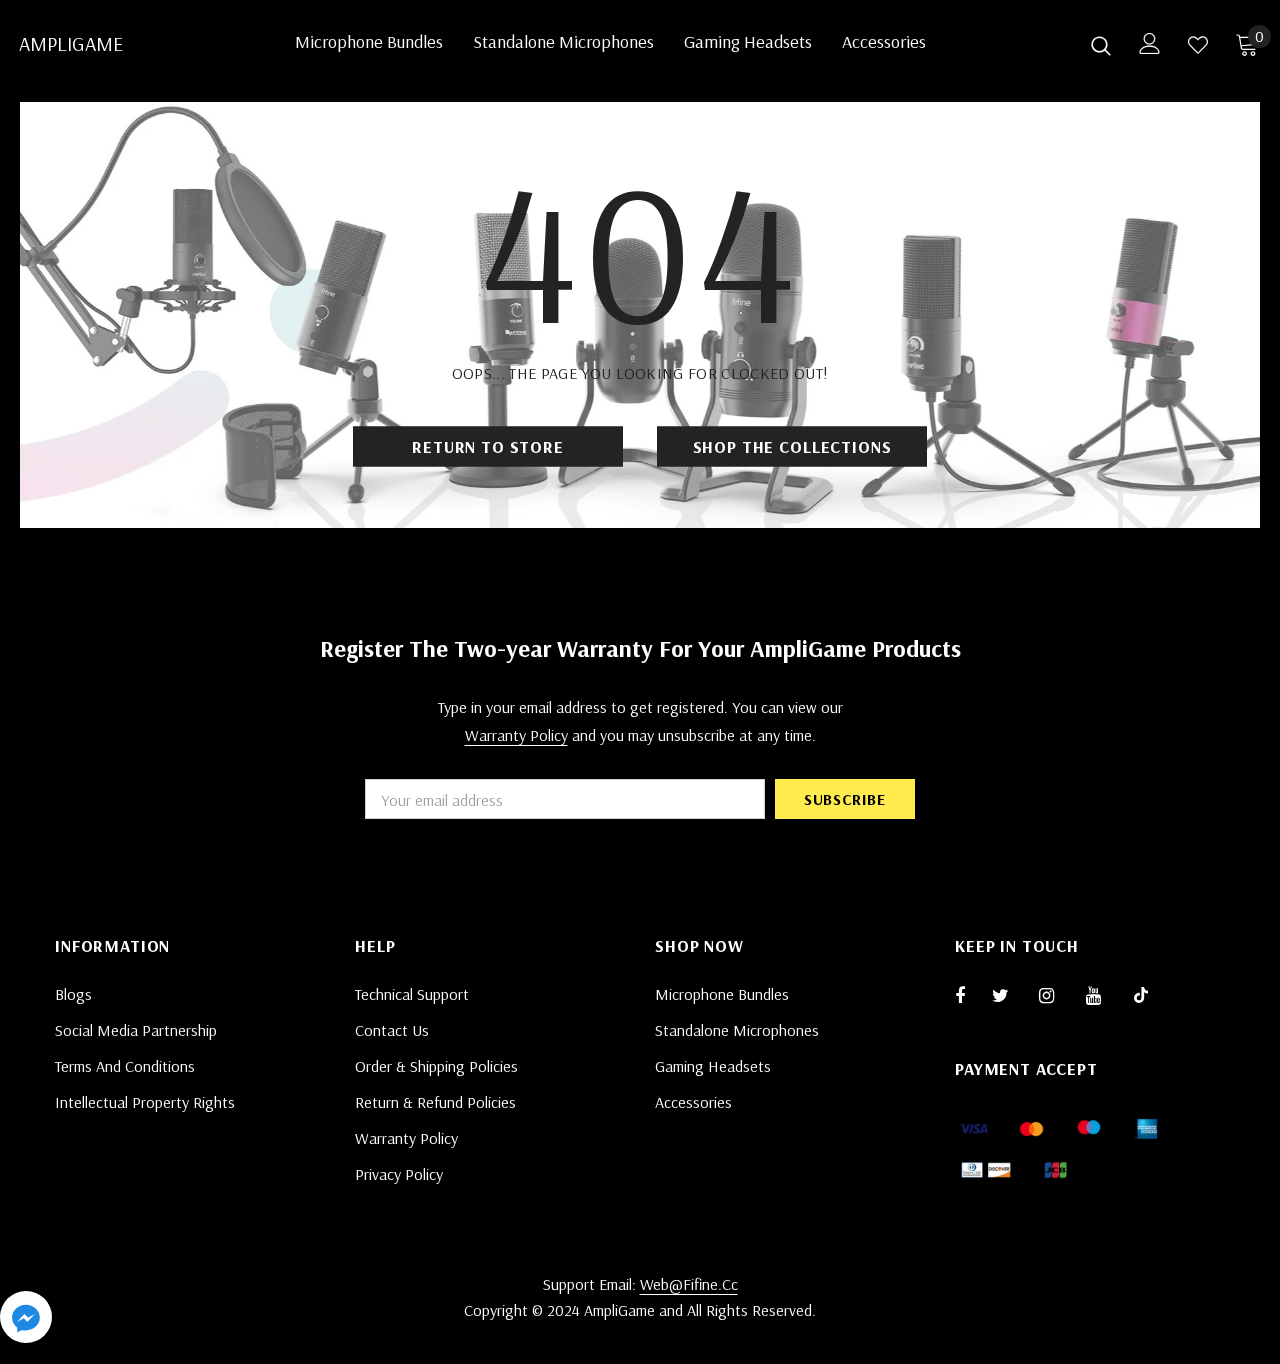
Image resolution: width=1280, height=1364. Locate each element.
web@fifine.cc (689, 1284)
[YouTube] (1104, 995)
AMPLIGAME (44, 44)
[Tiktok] (1151, 995)
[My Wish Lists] (1198, 45)
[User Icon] (1150, 43)
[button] (26, 1320)
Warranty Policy (516, 735)
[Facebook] (973, 995)
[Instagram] (1057, 995)
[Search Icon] (1101, 45)
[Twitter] (1010, 995)
